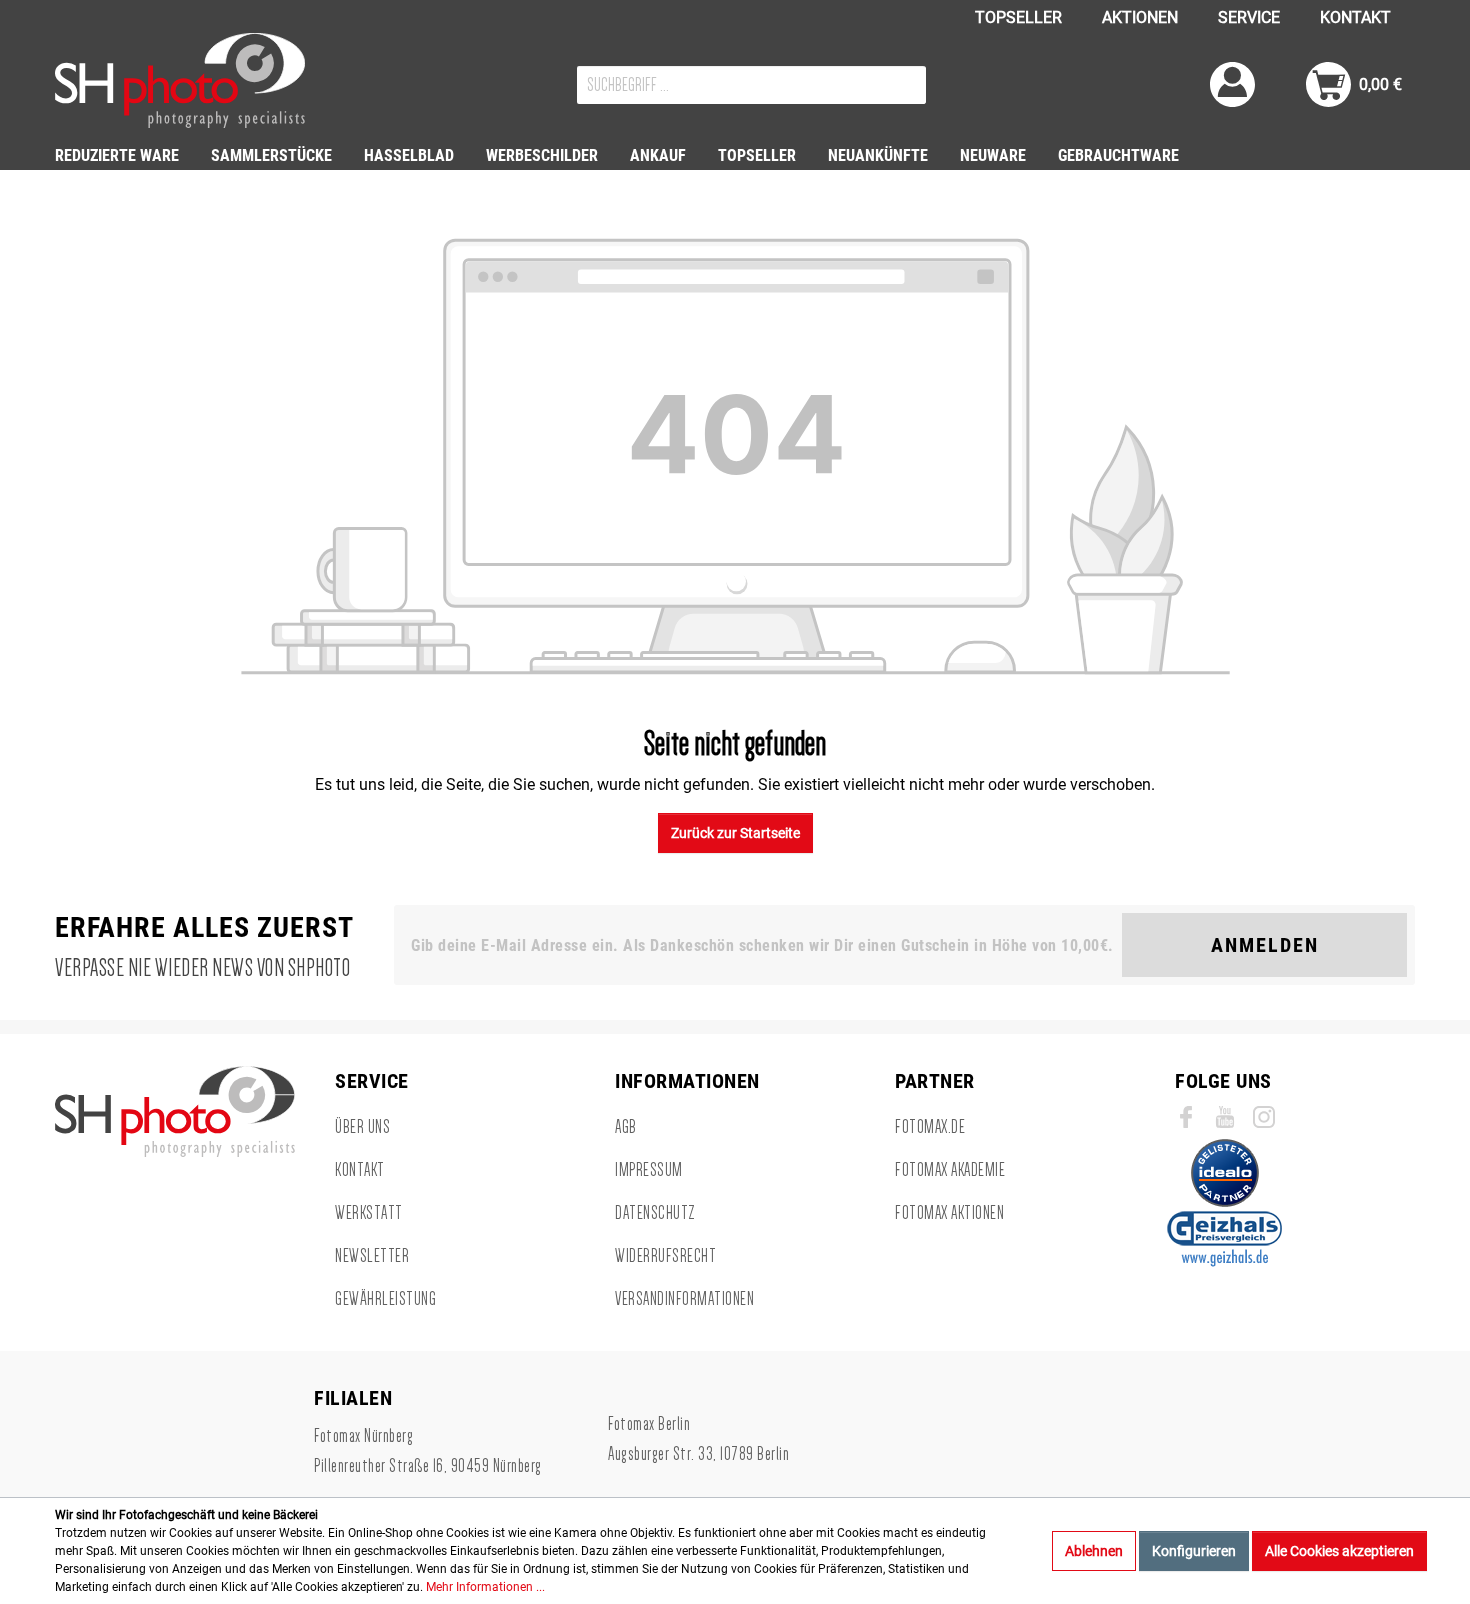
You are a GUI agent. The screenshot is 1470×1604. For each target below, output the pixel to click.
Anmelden (1265, 945)
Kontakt (360, 1170)
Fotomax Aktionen (949, 1213)
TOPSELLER (1018, 17)
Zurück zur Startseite (735, 833)
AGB (626, 1127)
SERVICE (1249, 17)
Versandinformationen (684, 1299)
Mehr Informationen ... (485, 1587)
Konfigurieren (1194, 1551)
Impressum (649, 1170)
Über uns (362, 1127)
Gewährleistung (385, 1299)
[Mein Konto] (1232, 84)
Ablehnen (1094, 1551)
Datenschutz (655, 1213)
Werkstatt (369, 1213)
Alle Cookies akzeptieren (1339, 1551)
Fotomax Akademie (950, 1170)
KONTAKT (1355, 17)
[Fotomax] (180, 80)
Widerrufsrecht (665, 1256)
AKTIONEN (1140, 17)
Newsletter (372, 1256)
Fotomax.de (930, 1127)
